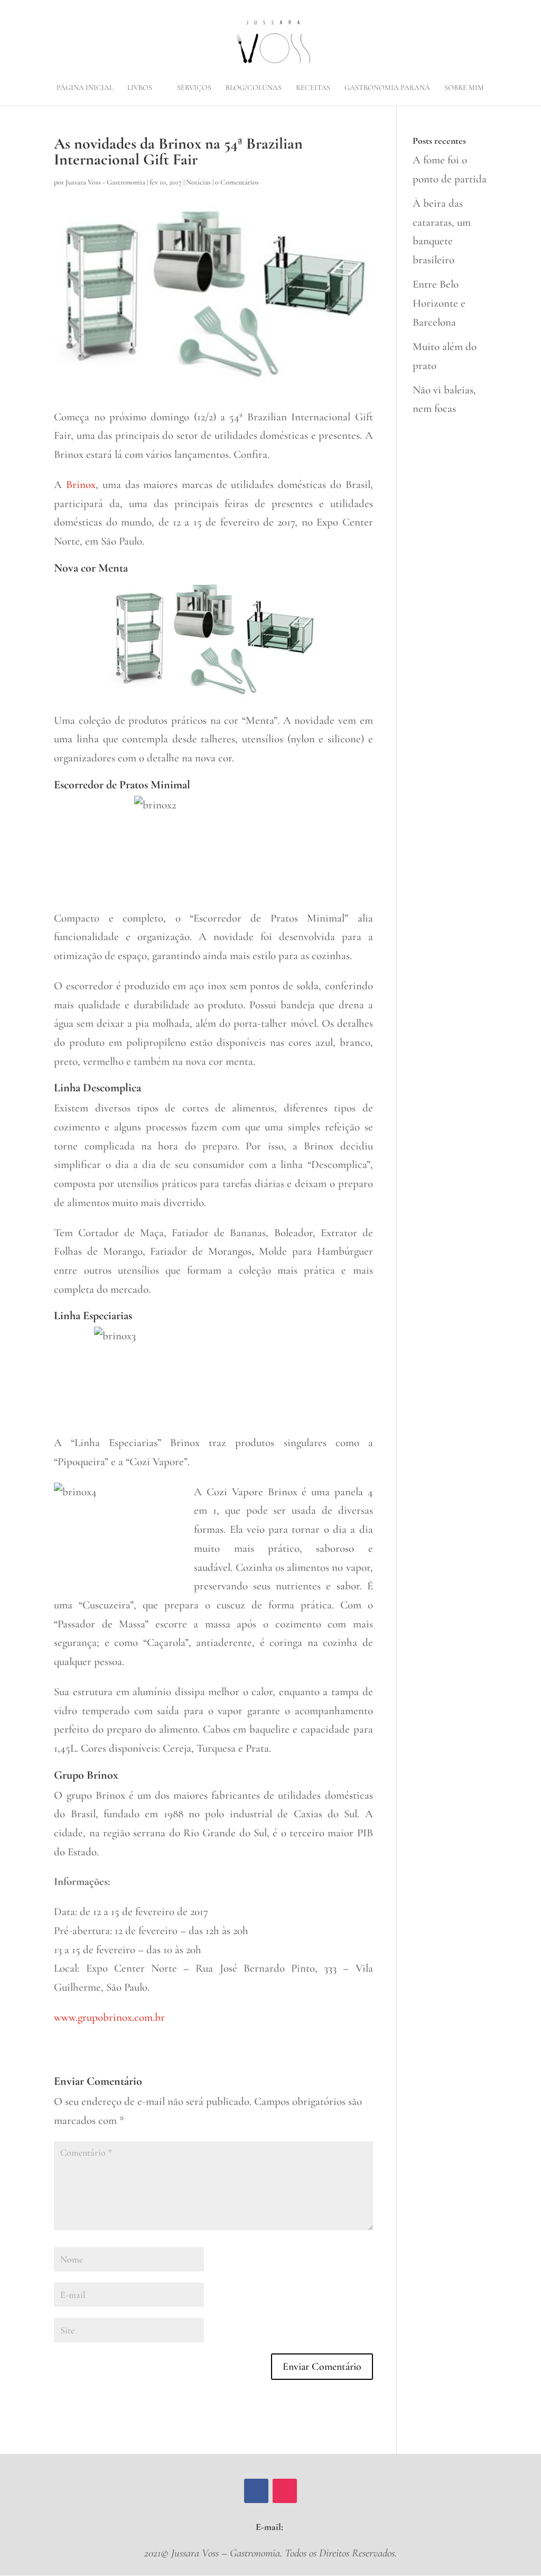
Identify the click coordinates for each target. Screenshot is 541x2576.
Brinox (81, 485)
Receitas (313, 88)
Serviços (194, 88)
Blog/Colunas (254, 88)
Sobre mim (464, 88)
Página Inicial (85, 88)
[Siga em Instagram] (285, 2491)
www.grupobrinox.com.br (109, 2017)
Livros (140, 88)
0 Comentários (237, 182)
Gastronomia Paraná (387, 88)
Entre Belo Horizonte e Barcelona (439, 303)
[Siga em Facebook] (256, 2491)
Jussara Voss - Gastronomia (105, 182)
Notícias (198, 182)
